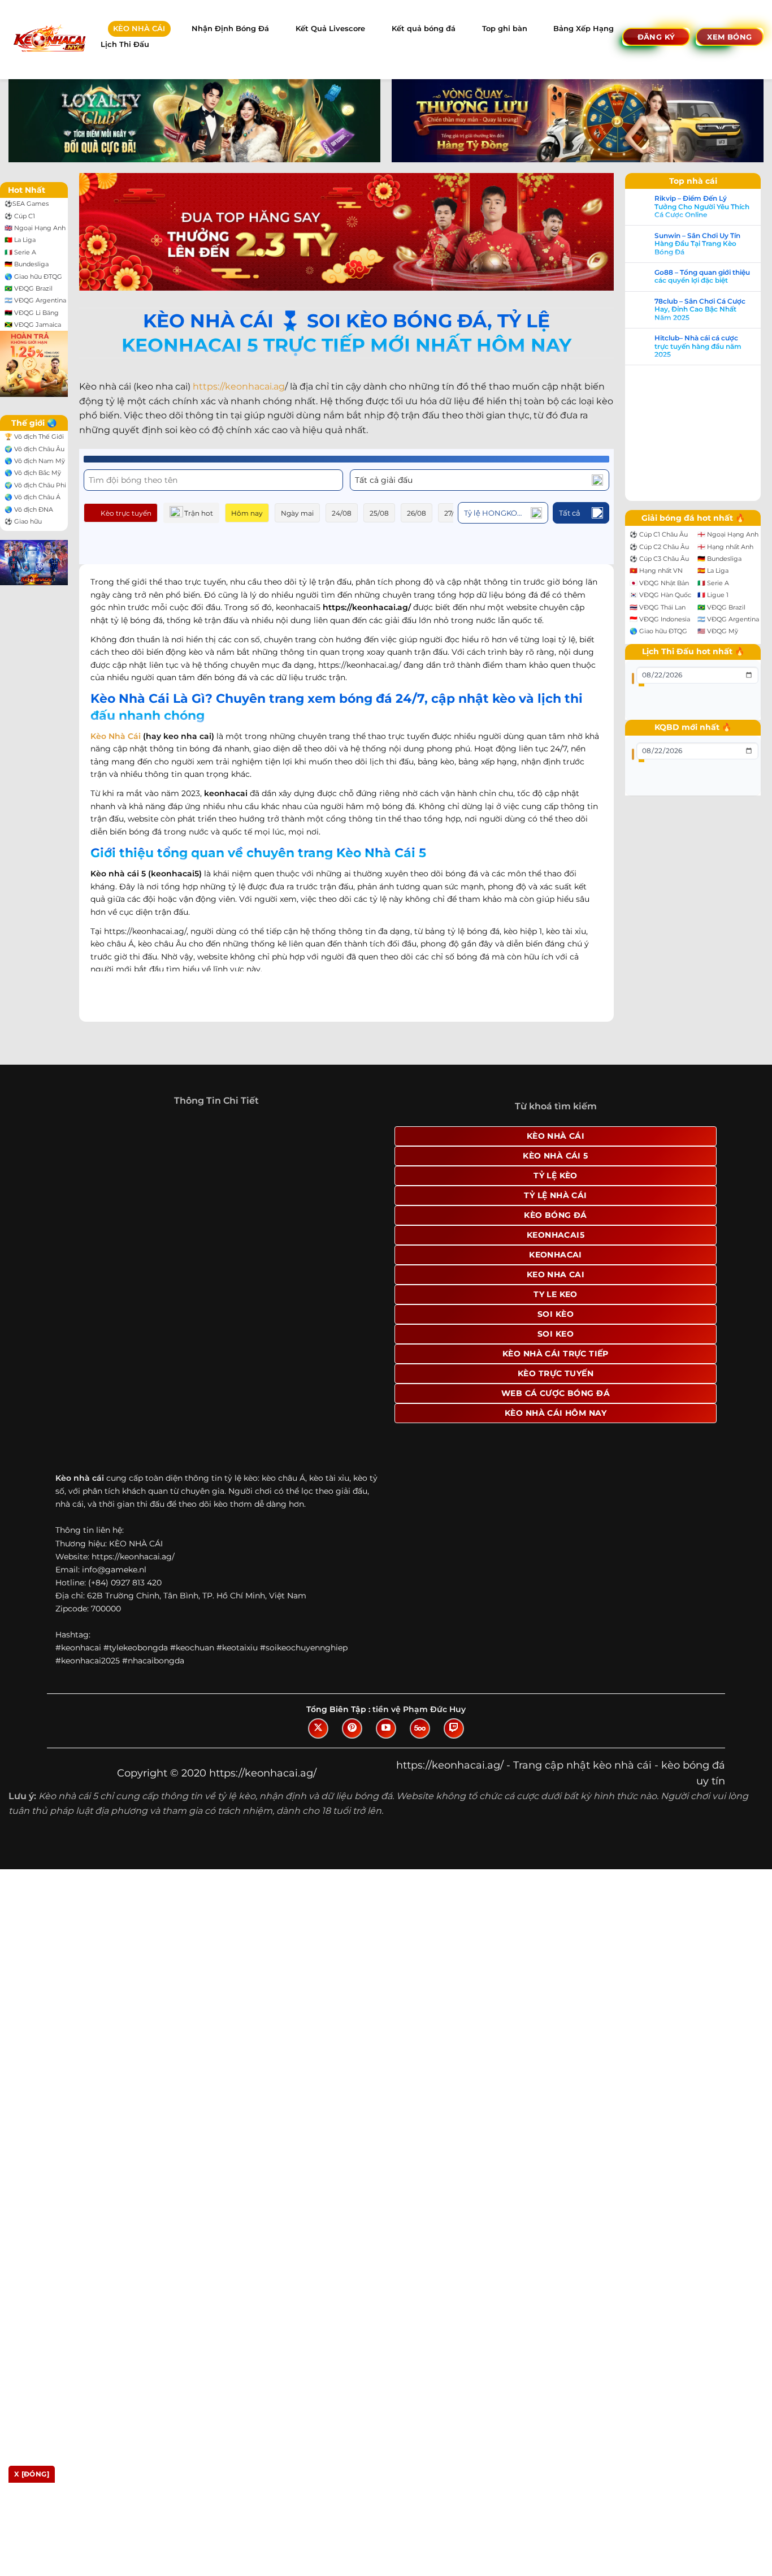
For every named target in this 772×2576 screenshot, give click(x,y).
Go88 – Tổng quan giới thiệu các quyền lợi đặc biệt (702, 276)
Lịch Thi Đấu (125, 44)
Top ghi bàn (505, 29)
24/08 (342, 513)
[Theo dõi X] (318, 1728)
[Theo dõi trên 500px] (420, 1728)
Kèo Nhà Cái (116, 736)
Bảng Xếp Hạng (584, 29)
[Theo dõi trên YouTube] (386, 1728)
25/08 (379, 513)
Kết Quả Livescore (330, 29)
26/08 (417, 513)
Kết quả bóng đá (424, 29)
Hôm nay (247, 513)
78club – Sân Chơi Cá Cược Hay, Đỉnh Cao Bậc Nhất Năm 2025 (700, 310)
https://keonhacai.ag (239, 386)
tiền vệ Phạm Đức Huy (419, 1709)
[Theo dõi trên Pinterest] (352, 1728)
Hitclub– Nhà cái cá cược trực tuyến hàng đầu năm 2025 (698, 346)
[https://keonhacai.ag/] (49, 39)
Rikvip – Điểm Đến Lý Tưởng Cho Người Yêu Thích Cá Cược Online (702, 207)
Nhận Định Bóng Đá (230, 29)
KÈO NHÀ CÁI (139, 29)
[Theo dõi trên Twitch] (454, 1728)
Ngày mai (297, 513)
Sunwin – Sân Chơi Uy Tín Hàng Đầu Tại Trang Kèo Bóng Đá (697, 244)
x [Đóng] (32, 2474)
